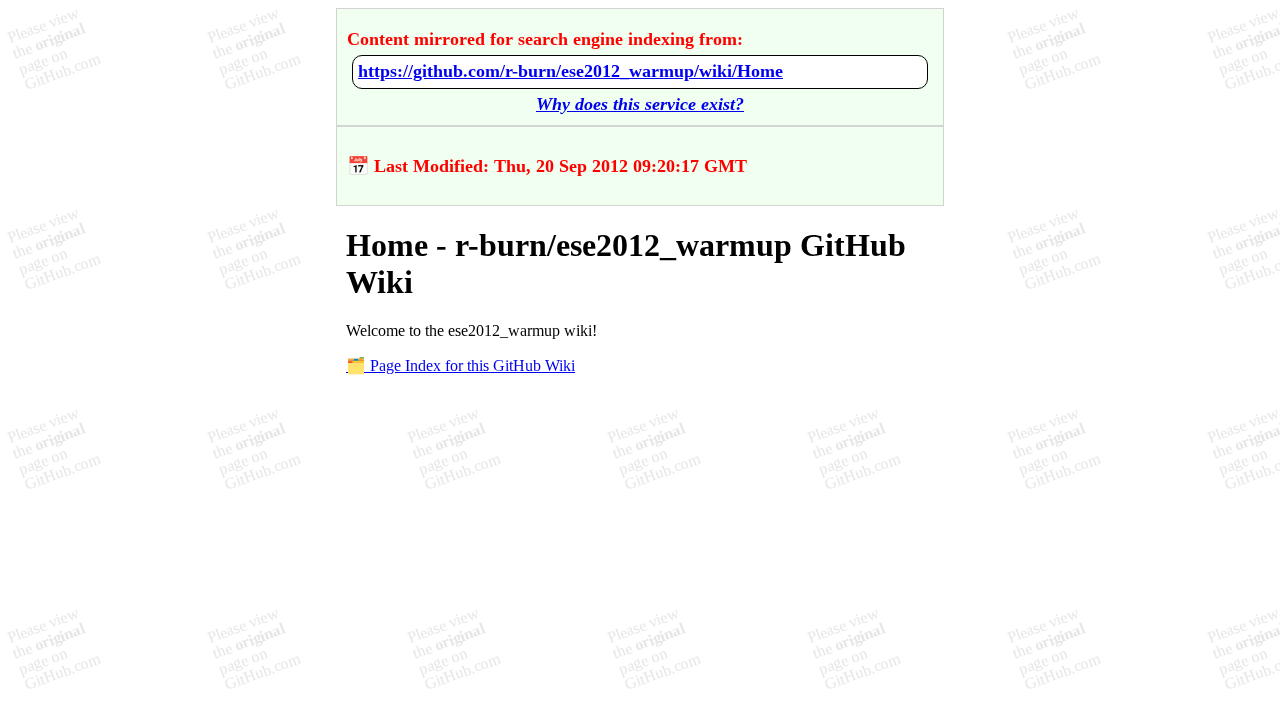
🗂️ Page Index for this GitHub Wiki (460, 365)
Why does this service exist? (640, 104)
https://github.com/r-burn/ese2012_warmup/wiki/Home (570, 71)
